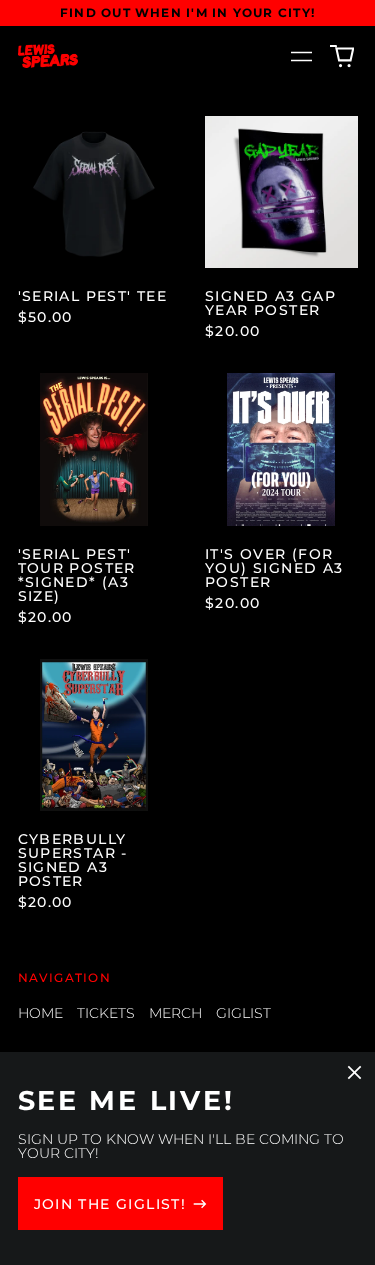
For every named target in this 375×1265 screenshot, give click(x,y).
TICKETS (106, 1013)
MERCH (175, 1013)
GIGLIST (243, 1013)
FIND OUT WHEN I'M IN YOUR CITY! (187, 12)
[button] (342, 56)
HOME (40, 1013)
